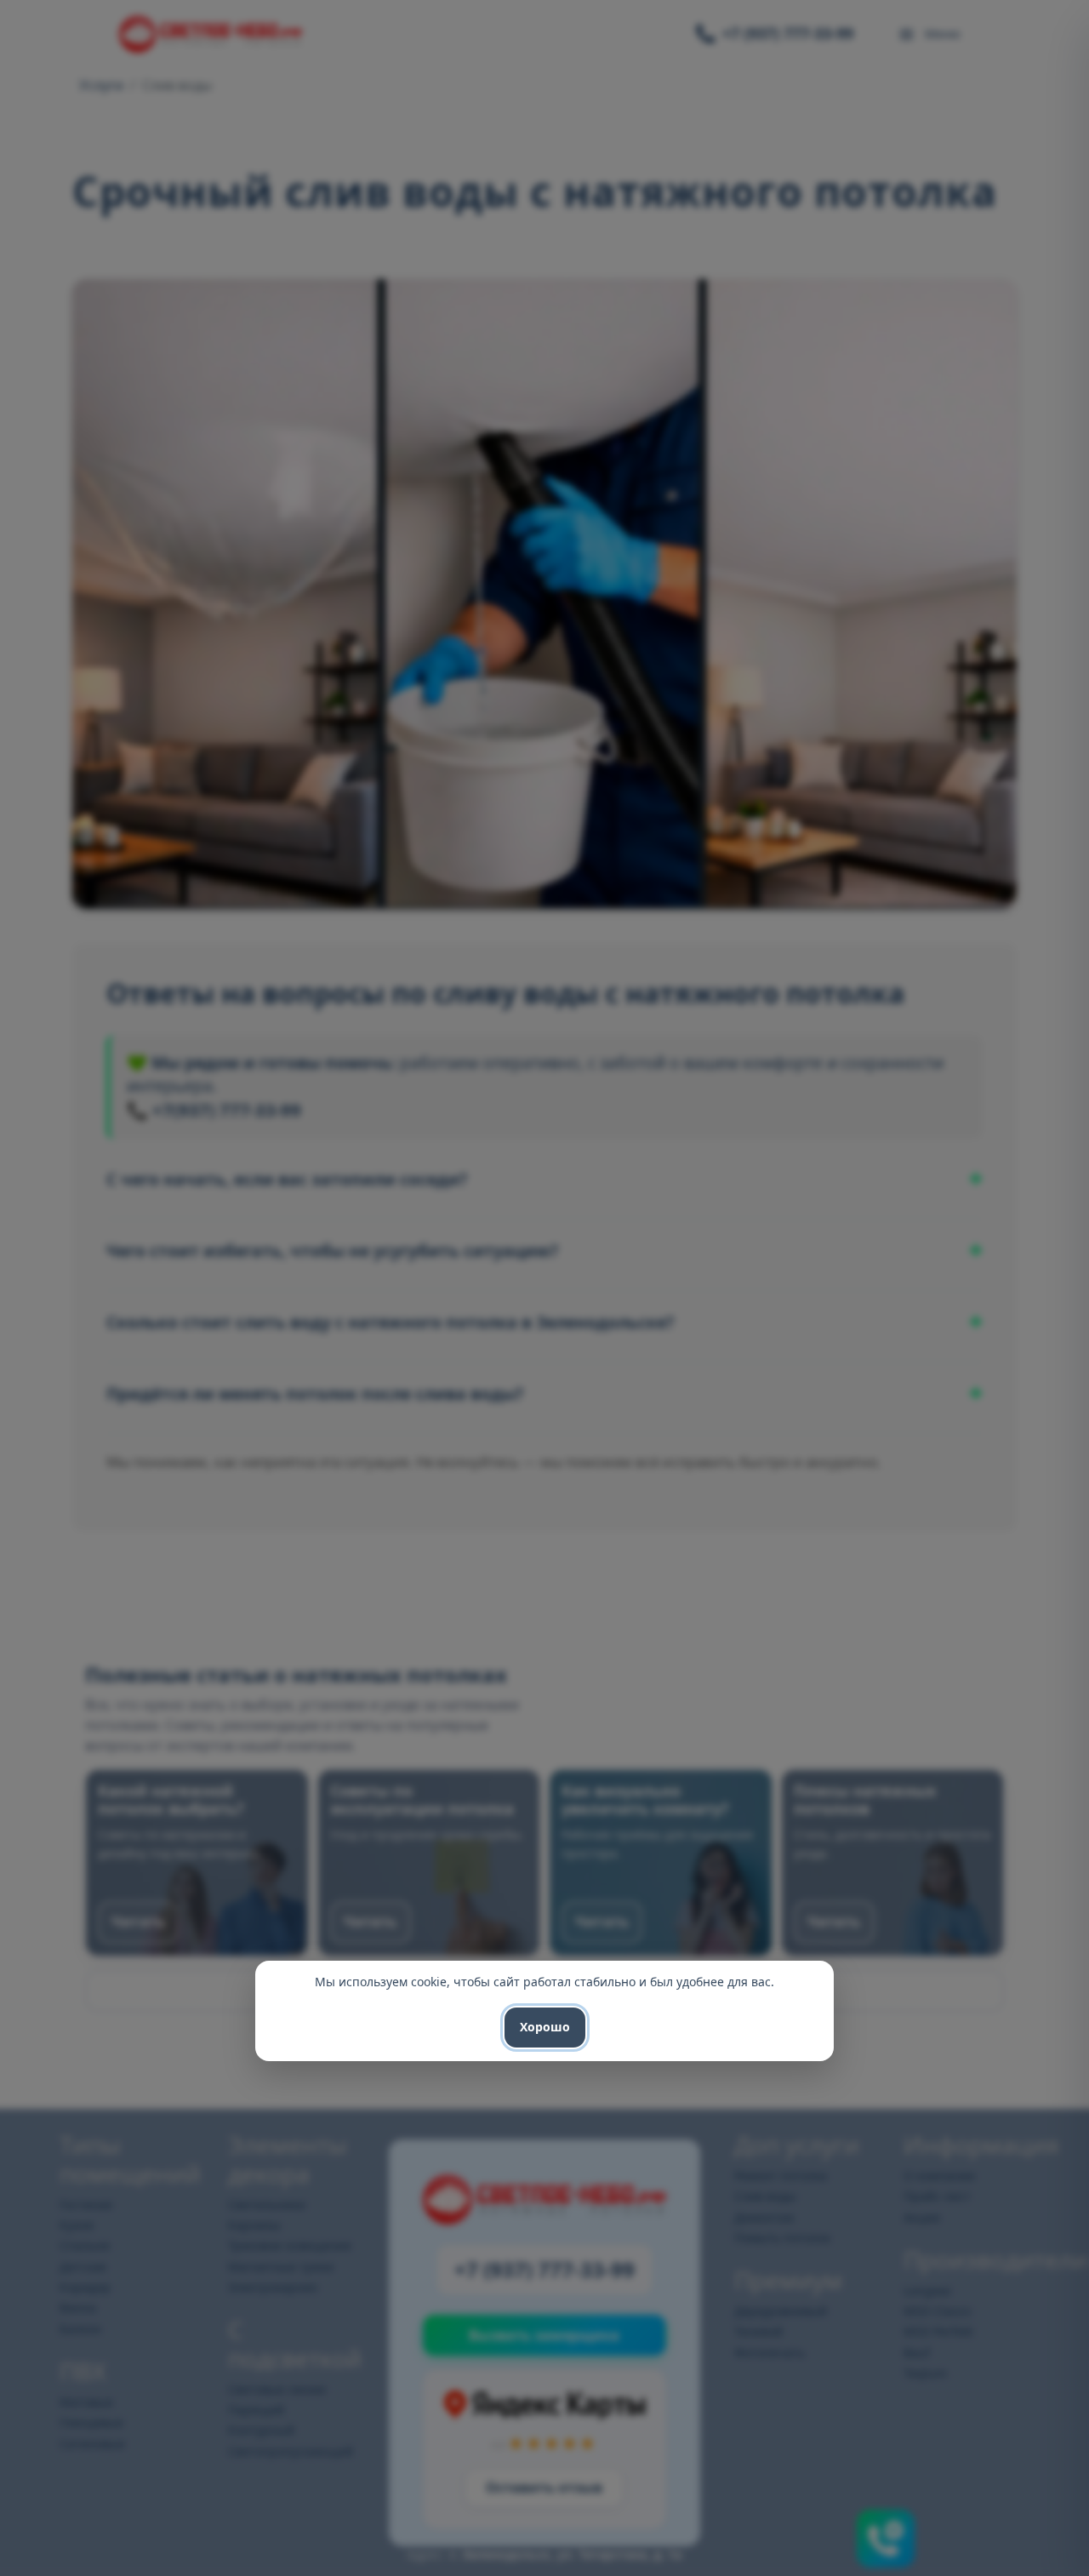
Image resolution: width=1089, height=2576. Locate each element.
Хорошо (545, 2027)
